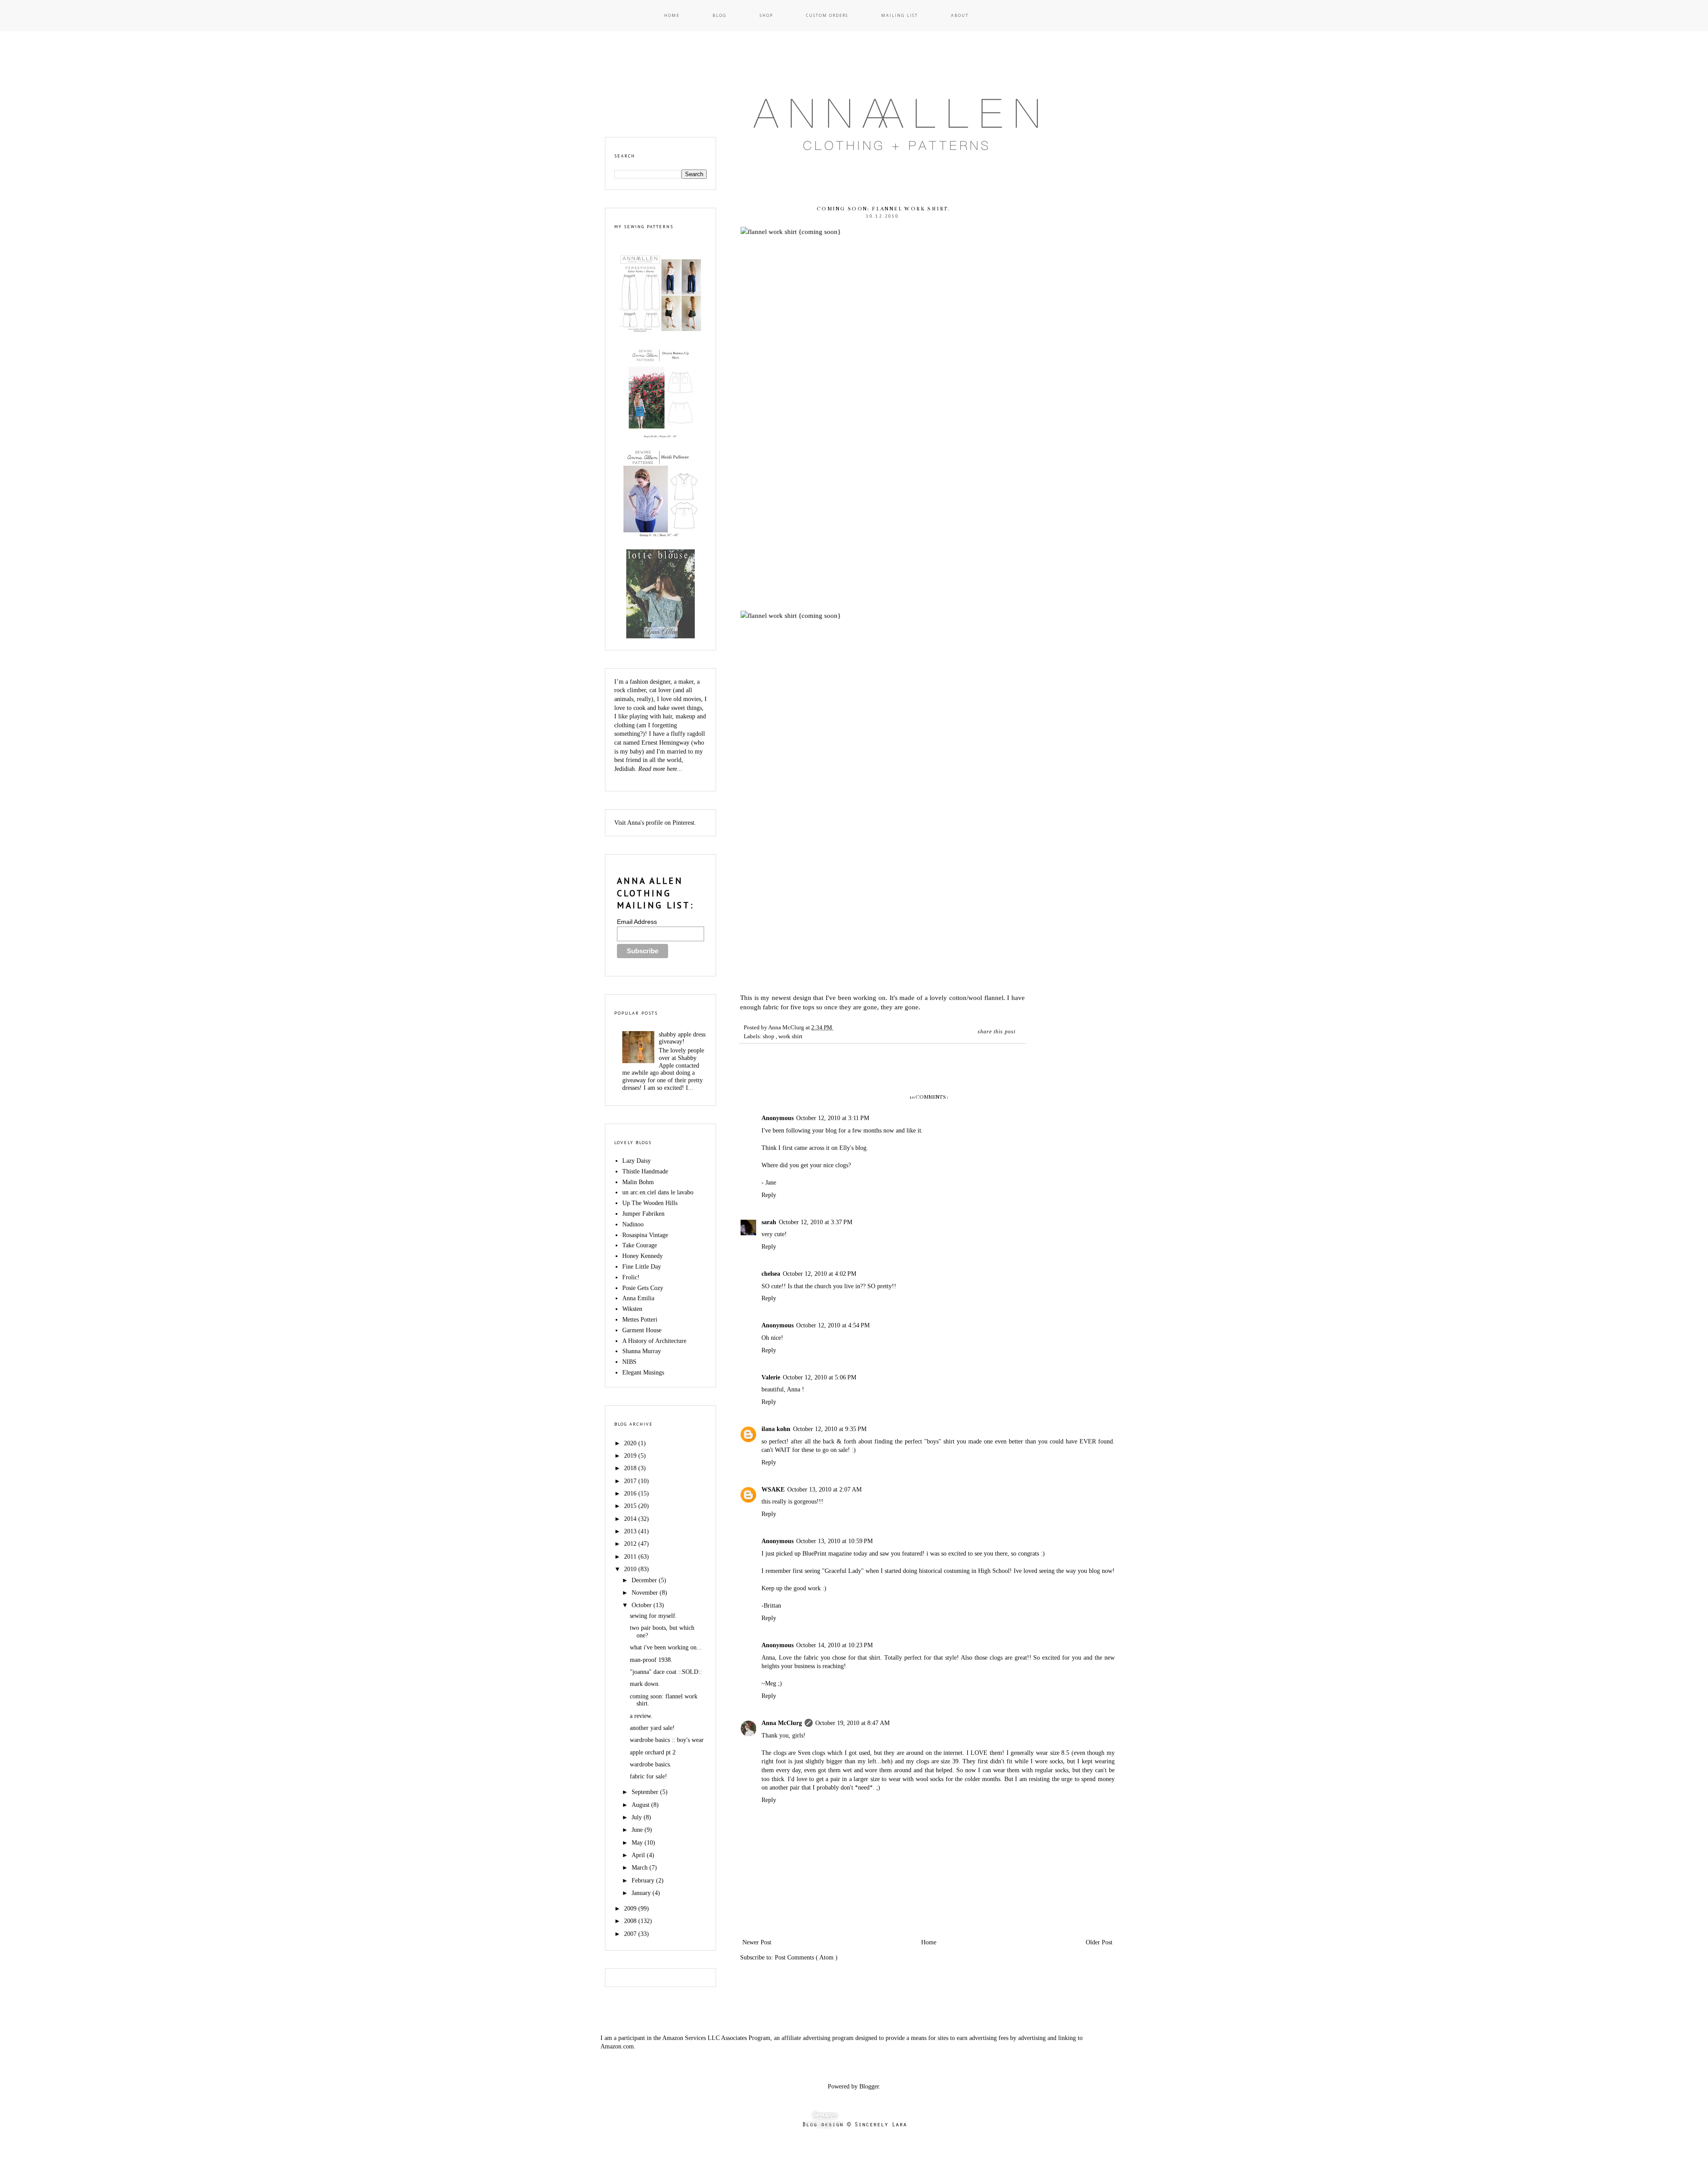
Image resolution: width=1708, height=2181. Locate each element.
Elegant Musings (643, 1373)
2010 (631, 1569)
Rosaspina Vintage (645, 1235)
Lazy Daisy (636, 1161)
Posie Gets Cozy (643, 1288)
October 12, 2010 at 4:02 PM (820, 1274)
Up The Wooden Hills (650, 1203)
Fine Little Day (642, 1267)
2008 (631, 1921)
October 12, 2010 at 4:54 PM (833, 1325)
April (639, 1855)
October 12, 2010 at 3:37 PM (816, 1222)
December (645, 1580)
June (638, 1830)
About (960, 15)
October (643, 1605)
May (638, 1843)
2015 (631, 1506)
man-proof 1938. (651, 1660)
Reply (769, 1195)
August (641, 1805)
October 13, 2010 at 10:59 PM (834, 1541)
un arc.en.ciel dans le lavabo (658, 1192)
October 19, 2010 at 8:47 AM (852, 1723)
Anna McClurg (782, 1723)
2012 (631, 1544)
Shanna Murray (642, 1351)
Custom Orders (827, 15)
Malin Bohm (638, 1182)
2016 (631, 1494)
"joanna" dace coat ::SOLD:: (666, 1672)
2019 (631, 1456)
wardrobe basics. (651, 1764)
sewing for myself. (653, 1616)
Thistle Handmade (645, 1171)
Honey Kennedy (643, 1256)
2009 (631, 1909)
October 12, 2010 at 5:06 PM (820, 1377)
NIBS (629, 1362)
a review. (641, 1716)
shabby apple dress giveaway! (682, 1038)
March (640, 1868)
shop (769, 1036)
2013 (631, 1531)
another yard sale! (652, 1728)
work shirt (790, 1036)
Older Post (1099, 1942)
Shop (766, 15)
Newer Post (757, 1942)
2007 (631, 1934)
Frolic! (631, 1277)
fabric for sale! (649, 1776)
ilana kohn (776, 1429)
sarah (769, 1222)
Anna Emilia (638, 1298)
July (638, 1817)
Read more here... (660, 769)
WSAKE (773, 1490)
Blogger (869, 2086)
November (646, 1593)
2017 (631, 1481)
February (644, 1881)
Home (672, 15)
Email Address (637, 922)
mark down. (645, 1684)
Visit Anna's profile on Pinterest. (655, 823)
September (646, 1792)
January (642, 1893)
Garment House (642, 1330)
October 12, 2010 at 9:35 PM (830, 1429)
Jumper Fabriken (643, 1214)
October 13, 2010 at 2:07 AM (824, 1490)
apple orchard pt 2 (653, 1752)
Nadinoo (633, 1224)
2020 (631, 1443)
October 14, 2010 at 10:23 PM (834, 1645)
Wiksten (632, 1309)
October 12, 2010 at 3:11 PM (833, 1118)
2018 (631, 1468)
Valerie (771, 1377)
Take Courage (640, 1245)
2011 (631, 1557)
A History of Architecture (654, 1341)
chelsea (771, 1274)
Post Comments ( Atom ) (806, 1957)
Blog (720, 15)
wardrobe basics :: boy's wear (667, 1740)
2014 (631, 1519)
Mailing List (900, 15)
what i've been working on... (666, 1647)
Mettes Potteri (640, 1320)
